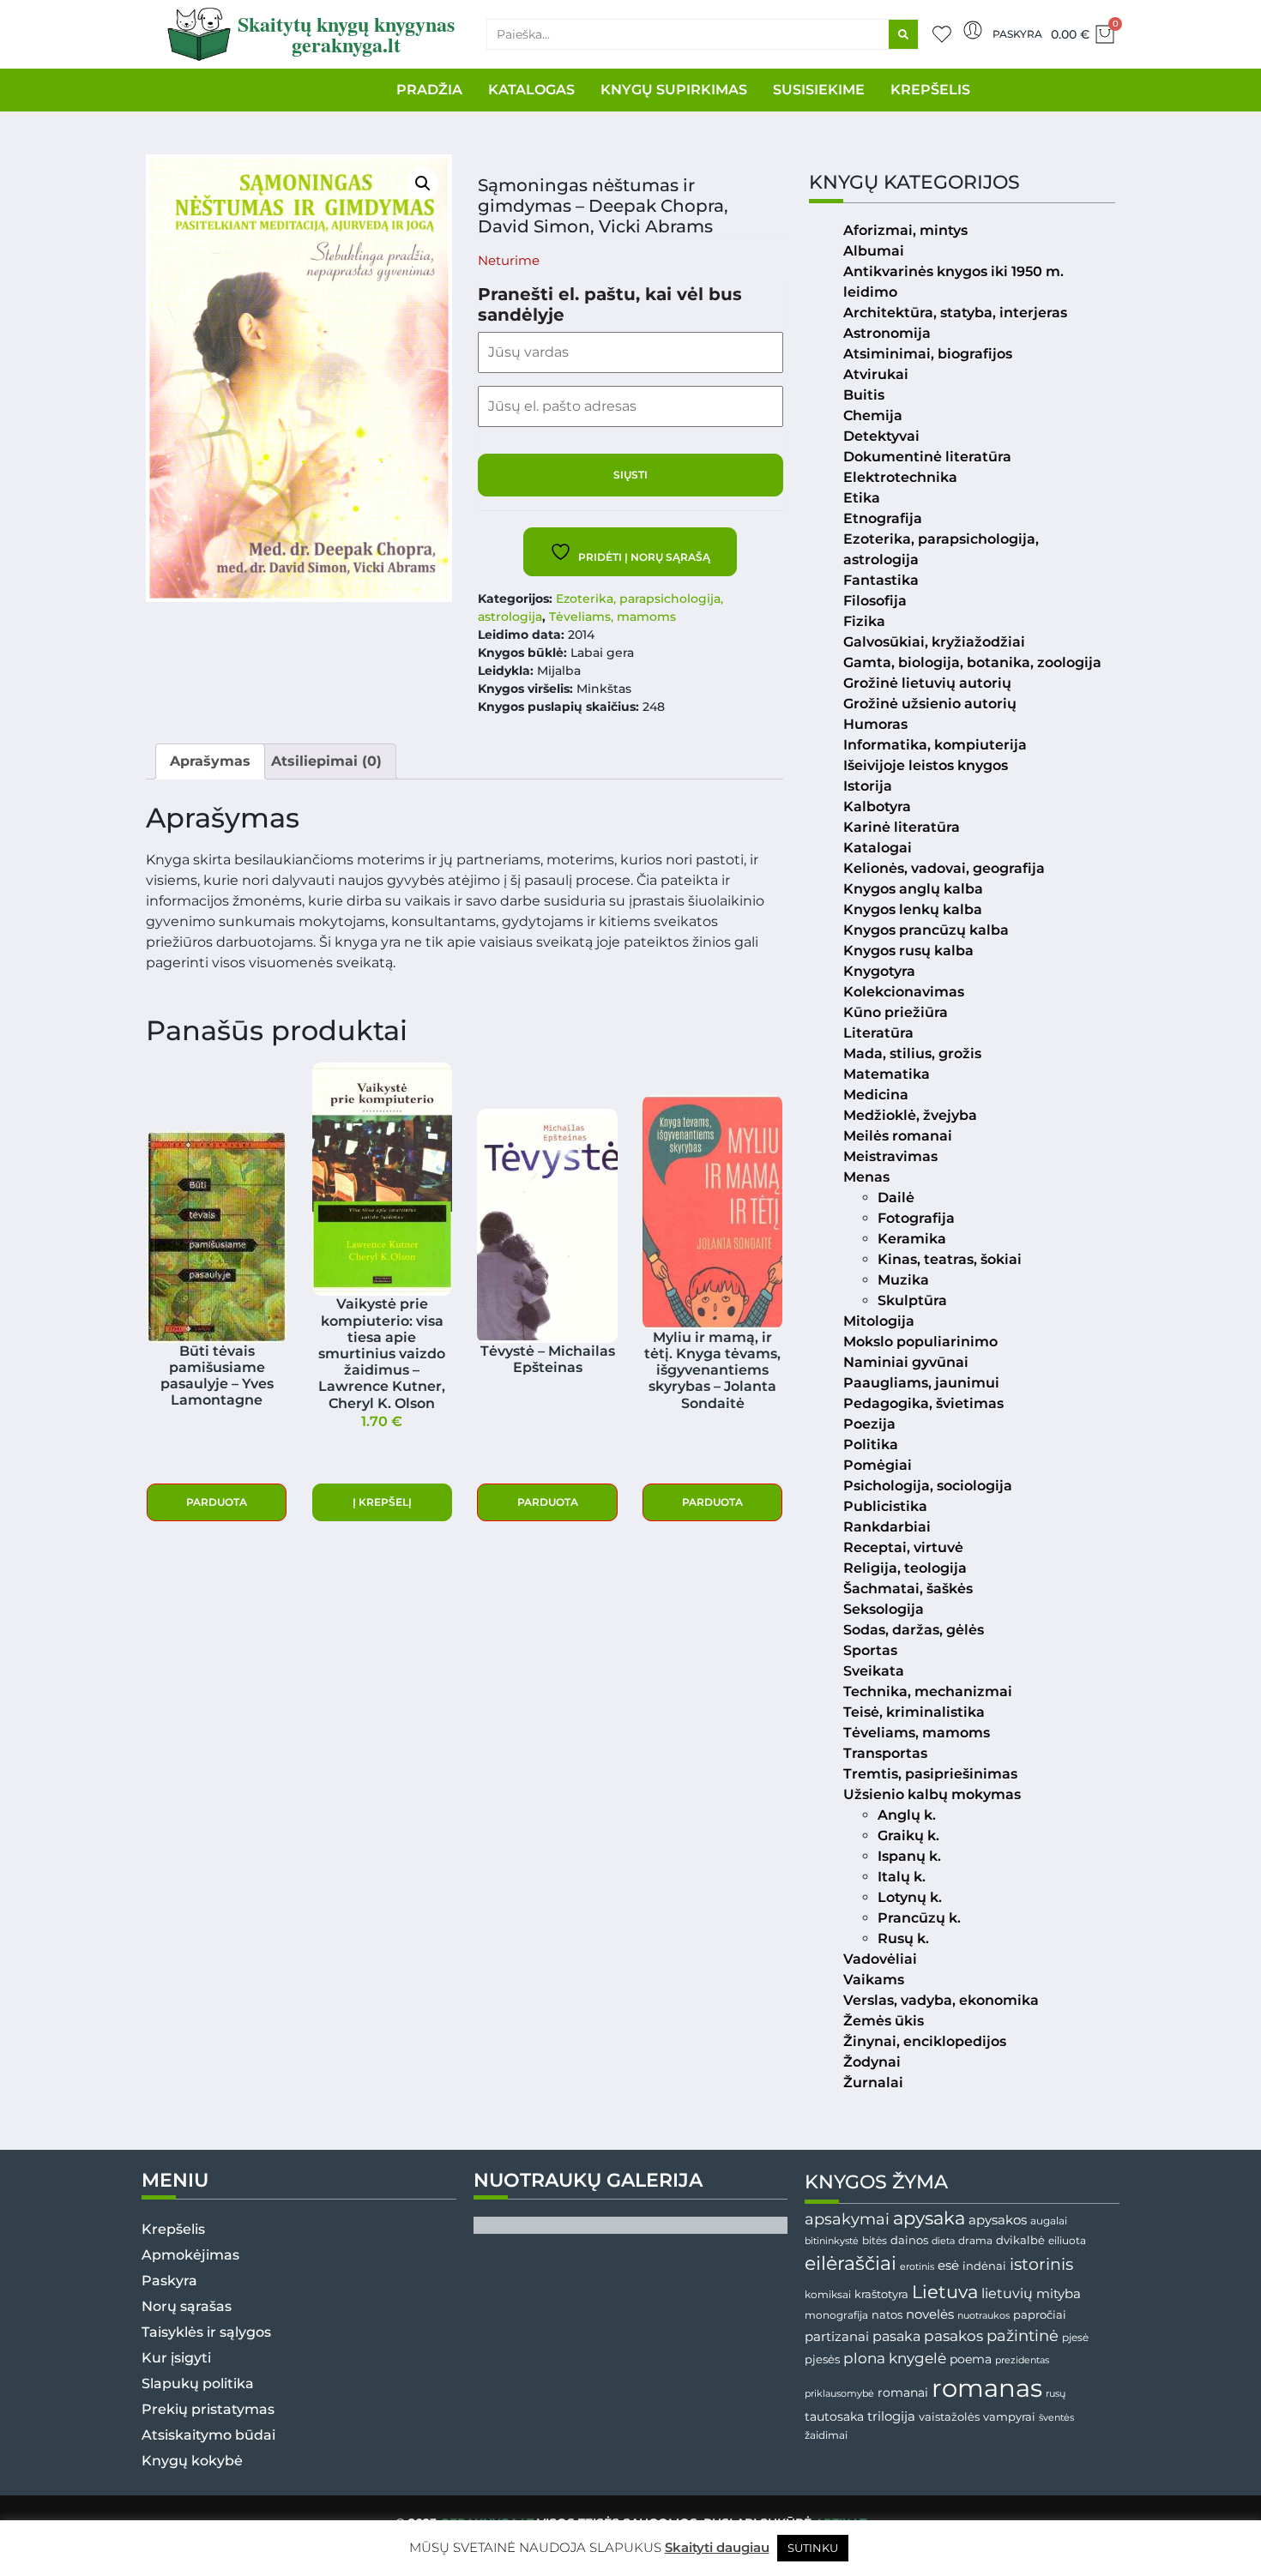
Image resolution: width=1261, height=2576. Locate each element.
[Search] (903, 34)
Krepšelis (173, 2229)
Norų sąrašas (187, 2306)
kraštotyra (881, 2294)
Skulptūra (912, 1300)
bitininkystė (832, 2241)
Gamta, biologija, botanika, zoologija (972, 662)
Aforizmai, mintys (905, 230)
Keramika (912, 1239)
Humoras (875, 724)
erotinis (917, 2267)
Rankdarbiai (887, 1527)
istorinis (1041, 2264)
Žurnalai (873, 2082)
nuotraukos (983, 2315)
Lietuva (945, 2291)
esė (948, 2265)
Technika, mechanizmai (928, 1691)
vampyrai (1009, 2417)
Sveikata (874, 1671)
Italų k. (902, 1877)
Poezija (869, 1424)
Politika (871, 1444)
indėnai (984, 2266)
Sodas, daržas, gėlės (914, 1630)
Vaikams (874, 1980)
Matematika (887, 1074)
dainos (909, 2240)
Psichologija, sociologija (928, 1486)
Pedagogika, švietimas (923, 1403)
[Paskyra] (973, 30)
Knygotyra (879, 971)
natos (887, 2314)
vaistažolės (949, 2417)
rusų (1056, 2394)
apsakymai (847, 2219)
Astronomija (887, 333)
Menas (866, 1177)
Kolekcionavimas (904, 992)
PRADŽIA (429, 90)
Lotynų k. (910, 1897)
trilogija (891, 2417)
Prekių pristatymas (208, 2409)
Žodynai (872, 2062)
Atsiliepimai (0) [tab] (326, 761)
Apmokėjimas (190, 2255)
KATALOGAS (531, 90)
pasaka (896, 2336)
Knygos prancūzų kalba (926, 930)
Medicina (876, 1095)
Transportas (885, 1753)
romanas (987, 2388)
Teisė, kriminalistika (914, 1712)
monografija (836, 2315)
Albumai (874, 251)
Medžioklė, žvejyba (910, 1115)
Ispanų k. (909, 1856)
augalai (1049, 2221)
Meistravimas (890, 1156)
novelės (930, 2314)
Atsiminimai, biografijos (928, 354)
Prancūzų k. (919, 1918)
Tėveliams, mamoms (612, 617)
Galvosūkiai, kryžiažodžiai (934, 642)
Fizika (864, 621)
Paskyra (1017, 34)
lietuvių (1007, 2293)
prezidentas (1022, 2360)
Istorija (868, 786)
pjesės (822, 2359)
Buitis (864, 395)
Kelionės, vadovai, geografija (944, 868)
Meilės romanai (898, 1136)
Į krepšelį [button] (382, 1502)
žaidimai (826, 2435)
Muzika (903, 1280)
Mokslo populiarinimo (920, 1342)
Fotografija (916, 1218)
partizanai (837, 2337)
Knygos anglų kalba (913, 889)
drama (975, 2240)
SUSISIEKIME (819, 90)
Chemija (873, 415)
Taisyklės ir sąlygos (206, 2332)
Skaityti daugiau (717, 2547)
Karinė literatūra (902, 827)
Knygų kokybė (192, 2461)
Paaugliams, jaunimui (921, 1383)
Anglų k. (907, 1815)
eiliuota (1067, 2241)
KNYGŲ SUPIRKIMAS (674, 90)
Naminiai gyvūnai (906, 1362)
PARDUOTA (217, 1502)
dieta (943, 2241)
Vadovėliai (880, 1959)
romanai (903, 2392)
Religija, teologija (905, 1568)
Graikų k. (908, 1836)
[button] (423, 184)
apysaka (929, 2218)
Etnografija (883, 518)
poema (971, 2359)
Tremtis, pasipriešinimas (930, 1774)
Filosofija (875, 601)
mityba (1059, 2293)
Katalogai (878, 848)
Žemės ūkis (884, 2021)
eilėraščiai (851, 2263)
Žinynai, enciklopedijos (925, 2041)
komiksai (828, 2294)
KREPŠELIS (930, 90)
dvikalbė (1020, 2240)
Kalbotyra (877, 807)
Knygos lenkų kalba (913, 909)
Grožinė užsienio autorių (930, 704)
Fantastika (881, 580)
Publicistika (885, 1506)
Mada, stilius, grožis (912, 1053)
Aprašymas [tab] (210, 761)
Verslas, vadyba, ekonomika (941, 2000)
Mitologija (879, 1321)
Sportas (870, 1650)
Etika (862, 498)
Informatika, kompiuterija (935, 745)
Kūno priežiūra (896, 1012)
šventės (1056, 2418)
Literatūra (878, 1033)
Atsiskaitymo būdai (208, 2435)
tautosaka (834, 2417)
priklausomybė (839, 2393)
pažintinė (1023, 2335)
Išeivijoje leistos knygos (926, 765)
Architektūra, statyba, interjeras (955, 313)
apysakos (998, 2220)
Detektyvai (881, 436)
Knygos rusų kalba (908, 951)
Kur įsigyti (176, 2358)
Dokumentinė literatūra (927, 457)
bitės (875, 2241)
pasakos (953, 2336)
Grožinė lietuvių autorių (927, 683)
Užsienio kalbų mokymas (932, 1794)
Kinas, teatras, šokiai (950, 1259)
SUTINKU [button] (813, 2548)
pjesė (1075, 2338)
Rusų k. (903, 1938)
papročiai (1040, 2314)
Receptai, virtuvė (903, 1547)
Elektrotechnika (900, 477)
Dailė (896, 1198)
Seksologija (884, 1609)
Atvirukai (876, 374)
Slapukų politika (198, 2383)
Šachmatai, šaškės (908, 1589)
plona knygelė (895, 2358)
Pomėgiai (878, 1465)
